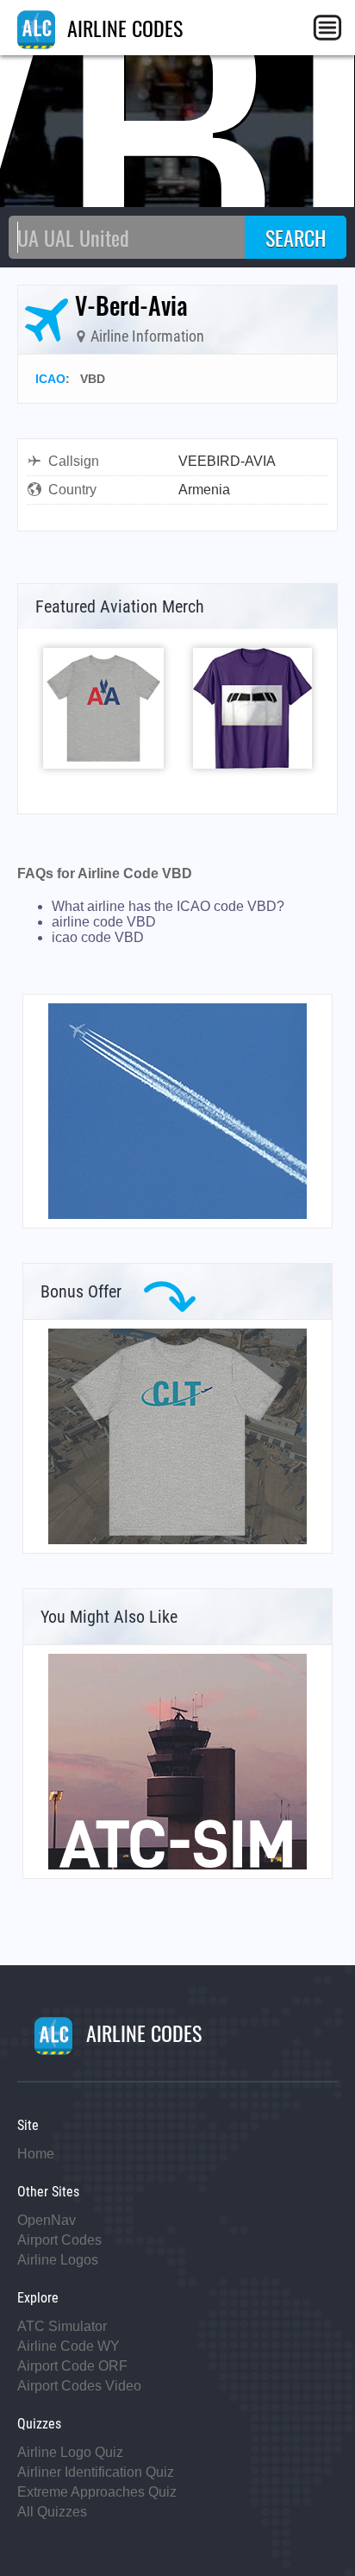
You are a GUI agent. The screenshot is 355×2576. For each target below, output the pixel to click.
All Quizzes (52, 2512)
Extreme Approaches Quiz (97, 2492)
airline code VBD (104, 922)
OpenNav (47, 2220)
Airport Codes (59, 2240)
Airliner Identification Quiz (96, 2472)
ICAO (50, 379)
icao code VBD (98, 937)
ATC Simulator (62, 2326)
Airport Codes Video (79, 2386)
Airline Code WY (69, 2346)
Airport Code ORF (72, 2366)
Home (36, 2154)
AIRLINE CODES (122, 28)
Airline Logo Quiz (70, 2452)
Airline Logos (58, 2260)
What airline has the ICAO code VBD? (168, 906)
